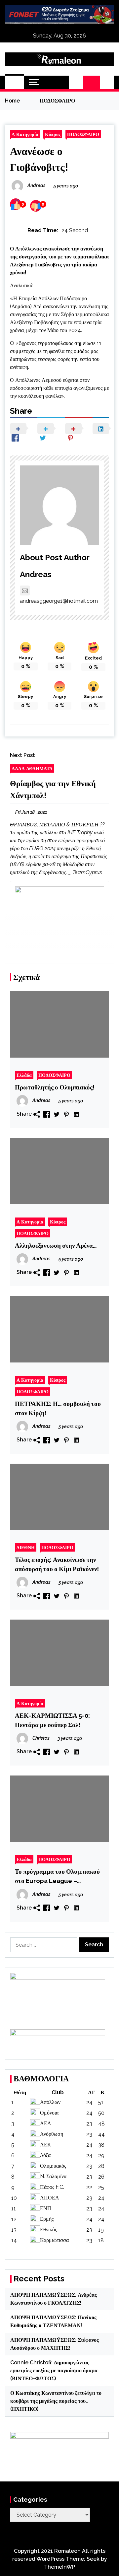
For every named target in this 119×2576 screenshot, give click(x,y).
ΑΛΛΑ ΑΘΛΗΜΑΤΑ (32, 768)
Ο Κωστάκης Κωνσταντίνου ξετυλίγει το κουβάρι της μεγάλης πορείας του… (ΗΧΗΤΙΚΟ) (56, 2401)
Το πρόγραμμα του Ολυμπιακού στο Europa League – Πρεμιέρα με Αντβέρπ (57, 1877)
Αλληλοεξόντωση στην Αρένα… (56, 1245)
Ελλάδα (24, 1075)
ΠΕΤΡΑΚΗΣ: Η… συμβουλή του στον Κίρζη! (58, 1408)
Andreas (36, 574)
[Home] (14, 82)
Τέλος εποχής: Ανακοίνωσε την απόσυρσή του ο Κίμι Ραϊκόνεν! (57, 1564)
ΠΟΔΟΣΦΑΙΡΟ (83, 134)
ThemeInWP (60, 2567)
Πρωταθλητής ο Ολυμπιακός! (55, 1087)
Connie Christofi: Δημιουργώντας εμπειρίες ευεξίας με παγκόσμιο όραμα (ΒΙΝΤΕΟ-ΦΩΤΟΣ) (54, 2370)
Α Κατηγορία (25, 134)
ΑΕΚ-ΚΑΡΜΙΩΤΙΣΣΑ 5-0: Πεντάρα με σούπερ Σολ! (52, 1720)
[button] (76, 82)
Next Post (22, 755)
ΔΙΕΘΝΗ (26, 1547)
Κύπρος (53, 134)
